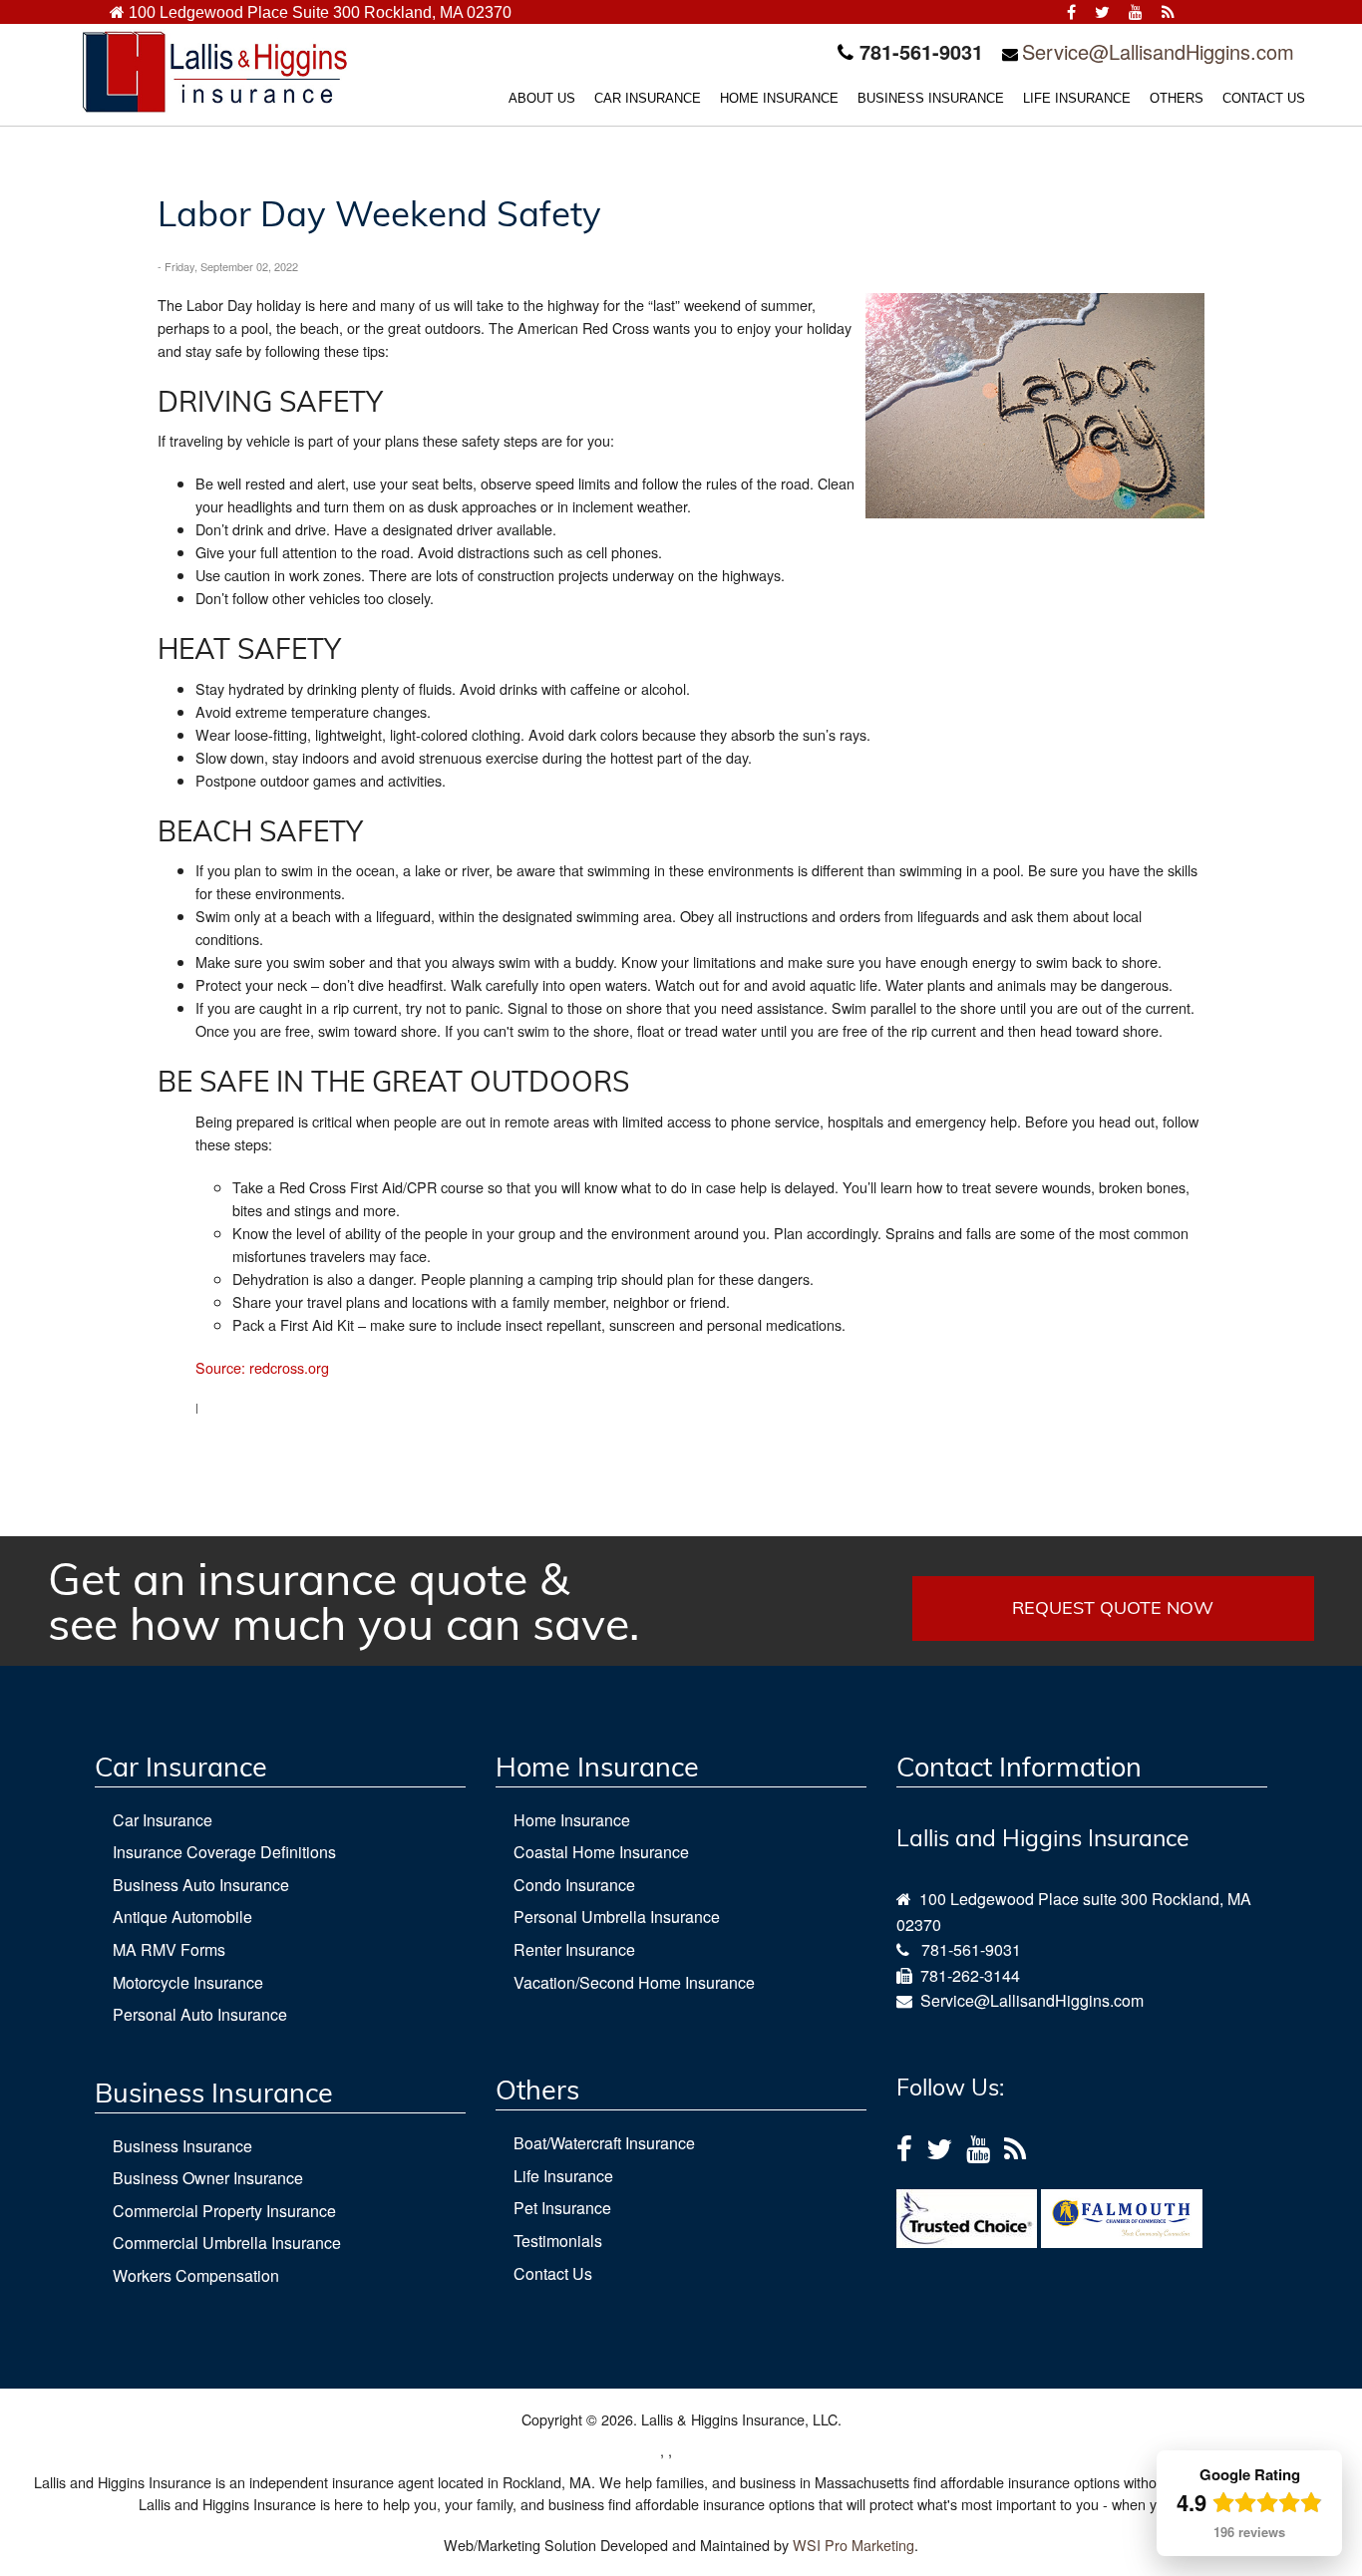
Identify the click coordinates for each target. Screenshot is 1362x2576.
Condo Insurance (574, 1885)
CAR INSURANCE (648, 98)
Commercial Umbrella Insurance (227, 2243)
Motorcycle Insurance (188, 1982)
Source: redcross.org (262, 1367)
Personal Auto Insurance (200, 2014)
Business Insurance (182, 2146)
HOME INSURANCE (779, 98)
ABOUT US (542, 98)
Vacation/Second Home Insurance (634, 1982)
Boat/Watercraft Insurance (604, 2143)
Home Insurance (572, 1820)
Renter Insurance (574, 1949)
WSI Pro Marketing (853, 2545)
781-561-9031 (971, 1949)
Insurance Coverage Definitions (224, 1852)
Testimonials (558, 2241)
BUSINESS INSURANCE (931, 98)
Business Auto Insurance (201, 1885)
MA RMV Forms (169, 1949)
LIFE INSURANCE (1077, 98)
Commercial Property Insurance (224, 2211)
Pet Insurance (562, 2208)
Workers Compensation (196, 2275)
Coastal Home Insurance (601, 1852)
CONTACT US (1264, 98)
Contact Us (553, 2273)
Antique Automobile (182, 1917)
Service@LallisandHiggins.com (1158, 51)
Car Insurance (163, 1820)
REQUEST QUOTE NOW (1113, 1608)
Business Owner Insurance (208, 2178)
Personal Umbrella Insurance (617, 1917)
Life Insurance (563, 2176)
